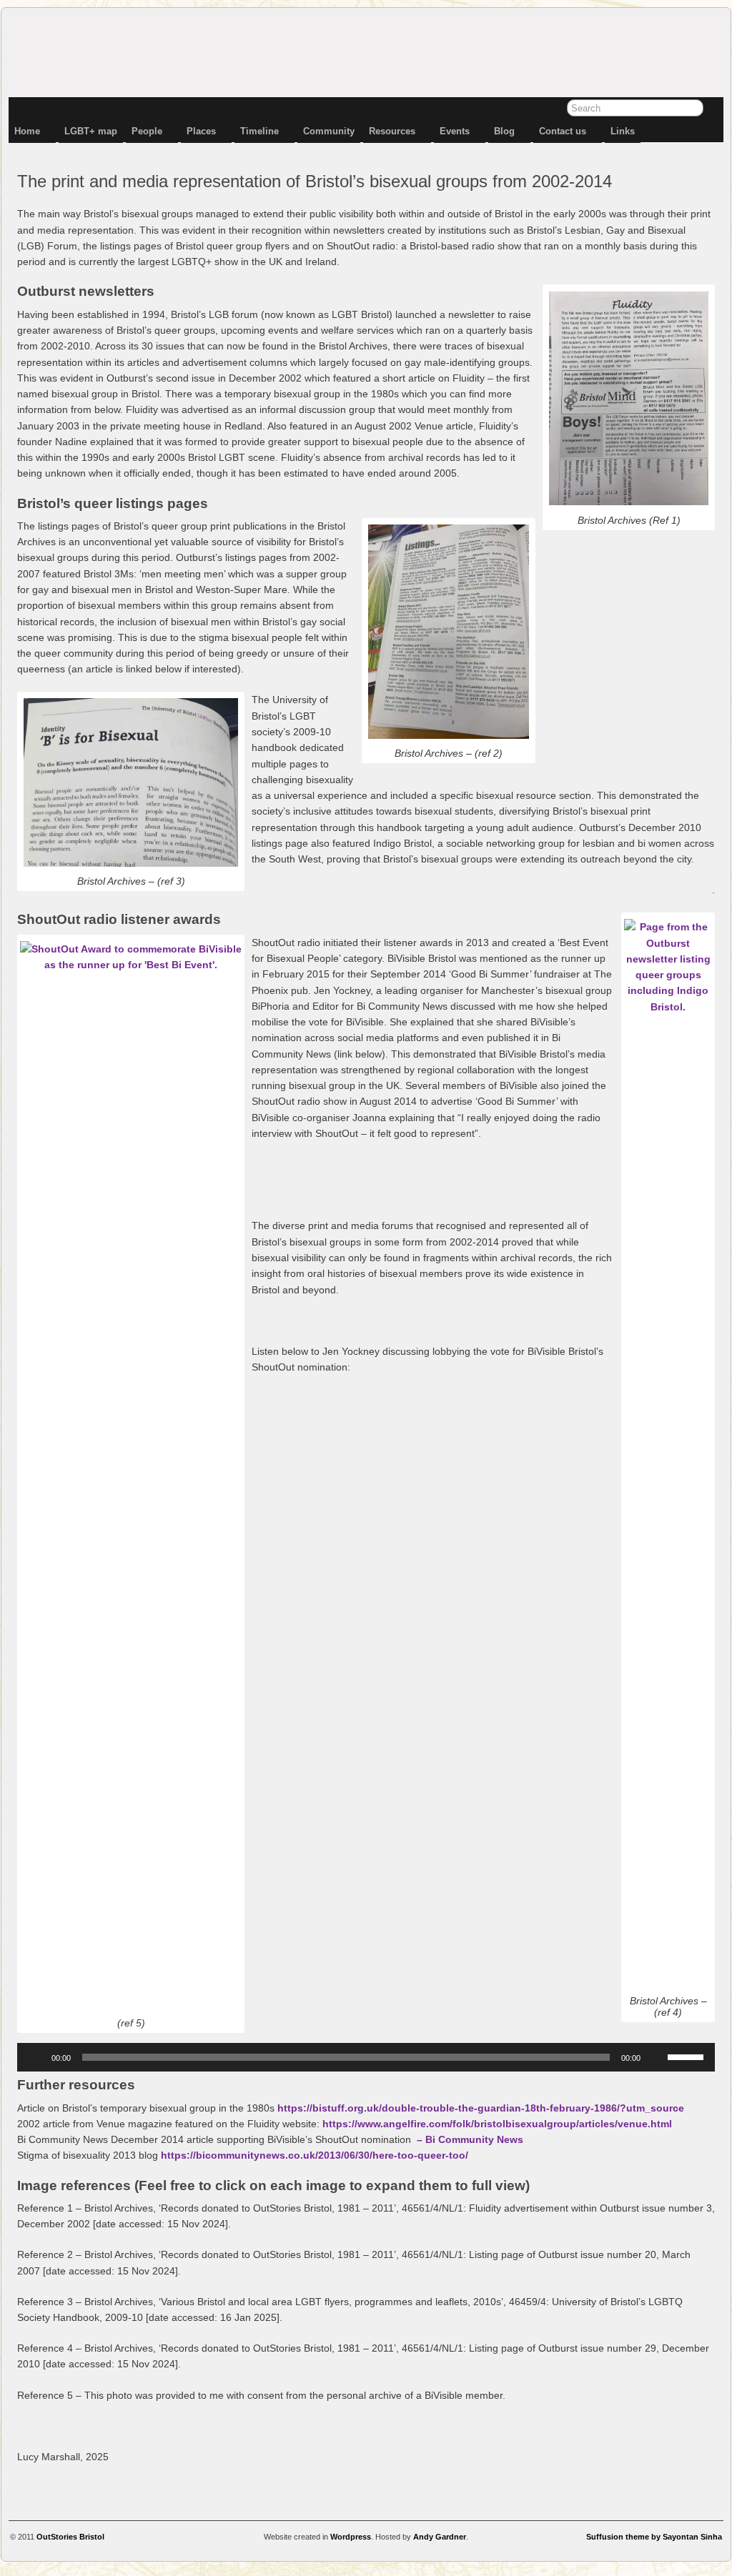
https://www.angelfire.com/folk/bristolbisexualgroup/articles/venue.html (497, 2124)
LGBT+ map (91, 131)
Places (201, 131)
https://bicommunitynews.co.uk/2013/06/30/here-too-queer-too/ (315, 2155)
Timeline (259, 131)
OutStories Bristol (70, 2537)
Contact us (563, 131)
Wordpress (351, 2537)
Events (455, 131)
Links (623, 131)
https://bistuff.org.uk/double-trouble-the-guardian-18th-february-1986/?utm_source (481, 2108)
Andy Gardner (440, 2537)
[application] (366, 2057)
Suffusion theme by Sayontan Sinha (654, 2537)
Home (27, 131)
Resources (392, 131)
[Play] (36, 2057)
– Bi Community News (470, 2139)
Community (329, 131)
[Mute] (656, 2057)
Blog (504, 131)
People (147, 131)
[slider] (688, 2056)
